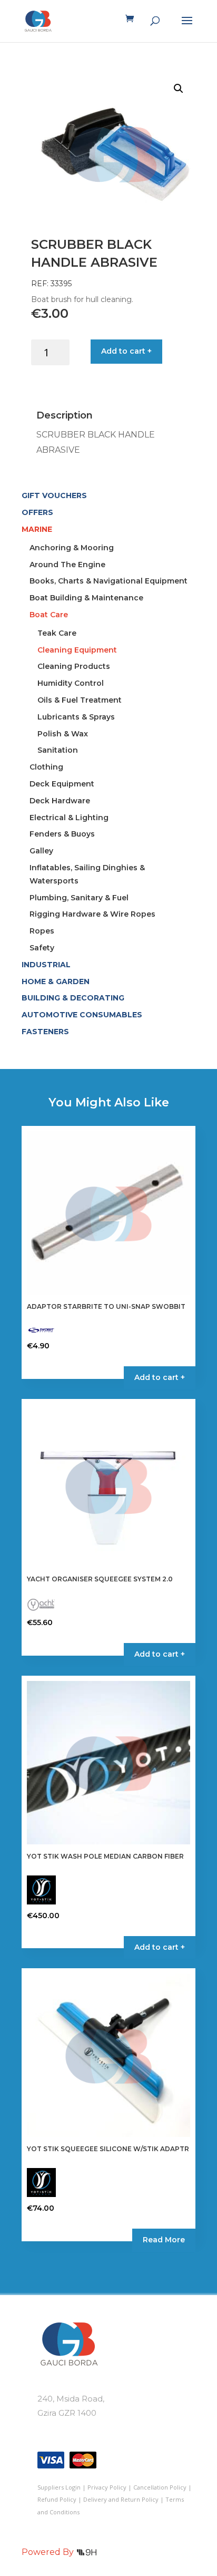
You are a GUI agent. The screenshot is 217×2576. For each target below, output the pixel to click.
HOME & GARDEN (56, 981)
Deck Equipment (62, 784)
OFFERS (37, 512)
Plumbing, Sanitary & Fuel (79, 898)
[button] (179, 89)
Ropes (42, 931)
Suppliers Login (59, 2487)
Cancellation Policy (160, 2487)
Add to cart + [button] (160, 1377)
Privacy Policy (107, 2487)
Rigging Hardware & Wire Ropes (92, 914)
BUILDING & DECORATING (73, 998)
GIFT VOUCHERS (54, 495)
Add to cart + (126, 351)
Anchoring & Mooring (72, 548)
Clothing (46, 767)
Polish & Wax (63, 734)
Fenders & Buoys (62, 834)
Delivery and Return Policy (121, 2499)
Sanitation (58, 750)
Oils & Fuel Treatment (80, 700)
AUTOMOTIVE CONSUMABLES (82, 1015)
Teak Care (57, 633)
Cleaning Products (74, 666)
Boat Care (49, 615)
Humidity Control (71, 683)
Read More (164, 2240)
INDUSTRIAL (46, 965)
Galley (41, 851)
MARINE (37, 529)
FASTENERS (45, 1032)
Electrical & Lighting (69, 818)
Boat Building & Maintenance (86, 598)
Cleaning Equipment (77, 650)
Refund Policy (57, 2499)
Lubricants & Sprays (76, 717)
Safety (42, 948)
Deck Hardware (60, 801)
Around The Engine (67, 565)
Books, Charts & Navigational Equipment (108, 581)
